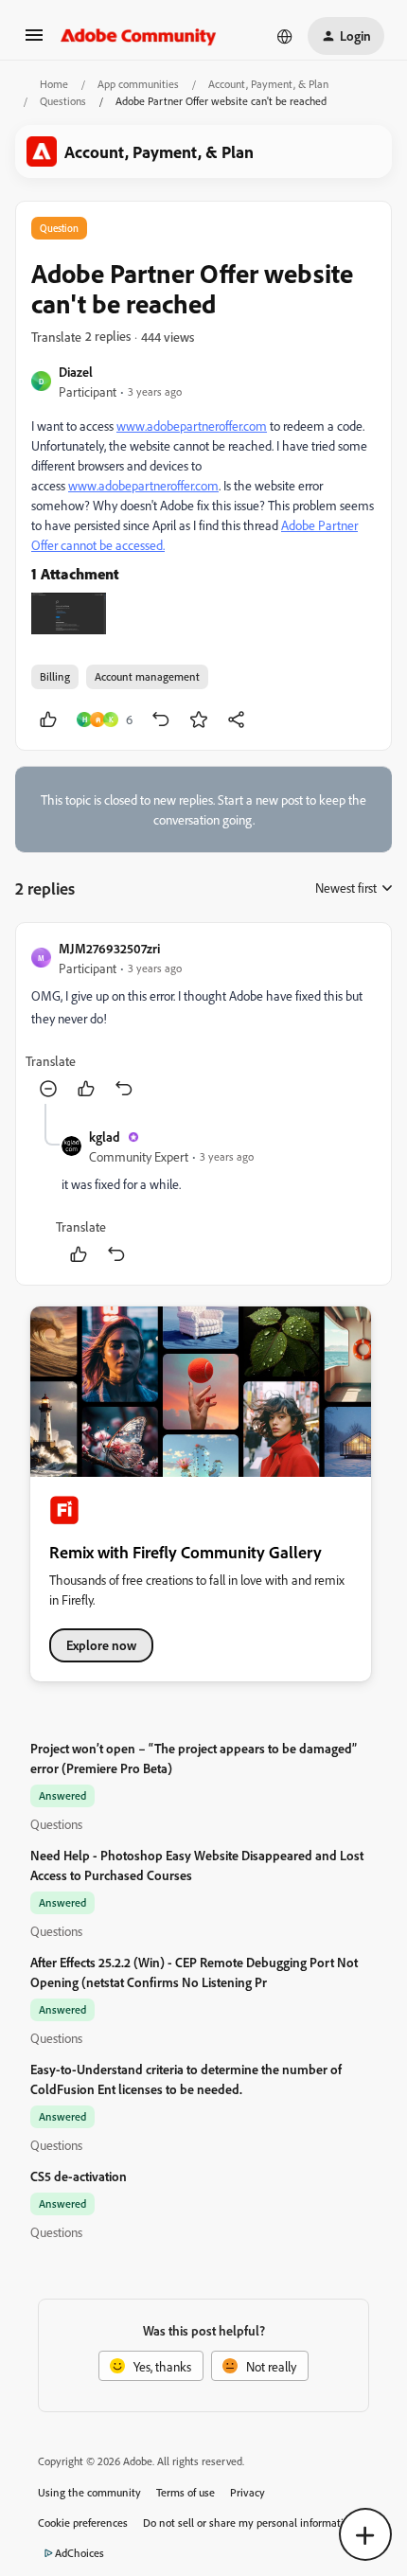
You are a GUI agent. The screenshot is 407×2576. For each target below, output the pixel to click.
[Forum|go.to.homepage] (139, 36)
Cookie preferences (83, 2523)
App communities (138, 84)
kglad (105, 1137)
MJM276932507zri (109, 948)
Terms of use (186, 2492)
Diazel (76, 372)
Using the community (89, 2492)
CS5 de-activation (79, 2176)
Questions (63, 101)
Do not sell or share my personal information (249, 2523)
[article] (203, 1021)
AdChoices (80, 2553)
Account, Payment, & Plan (268, 84)
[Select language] (285, 36)
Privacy (248, 2492)
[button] (34, 41)
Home (54, 84)
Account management (147, 676)
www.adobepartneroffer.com (192, 426)
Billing (55, 676)
